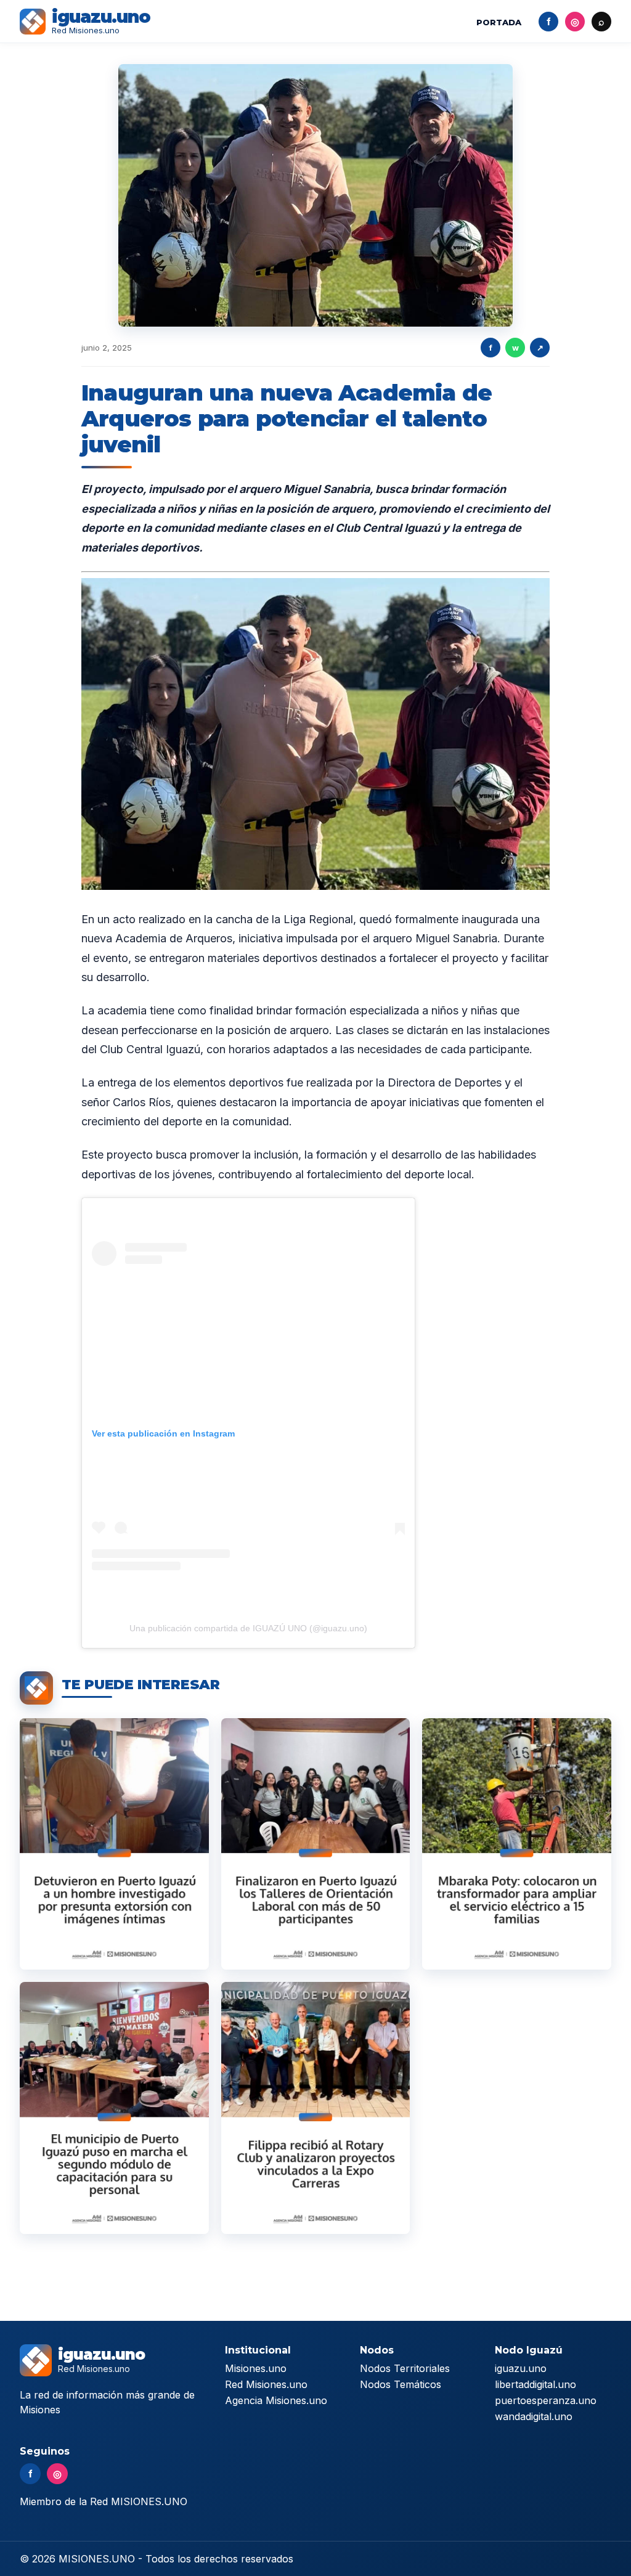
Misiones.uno (256, 2368)
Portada (499, 22)
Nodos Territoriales (405, 2368)
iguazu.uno (521, 2368)
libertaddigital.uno (535, 2384)
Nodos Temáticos (401, 2384)
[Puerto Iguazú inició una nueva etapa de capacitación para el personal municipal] (114, 2108)
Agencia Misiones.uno (276, 2400)
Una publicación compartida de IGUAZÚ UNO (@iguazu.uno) (248, 1628)
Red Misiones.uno (266, 2384)
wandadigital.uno (534, 2416)
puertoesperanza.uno (546, 2400)
